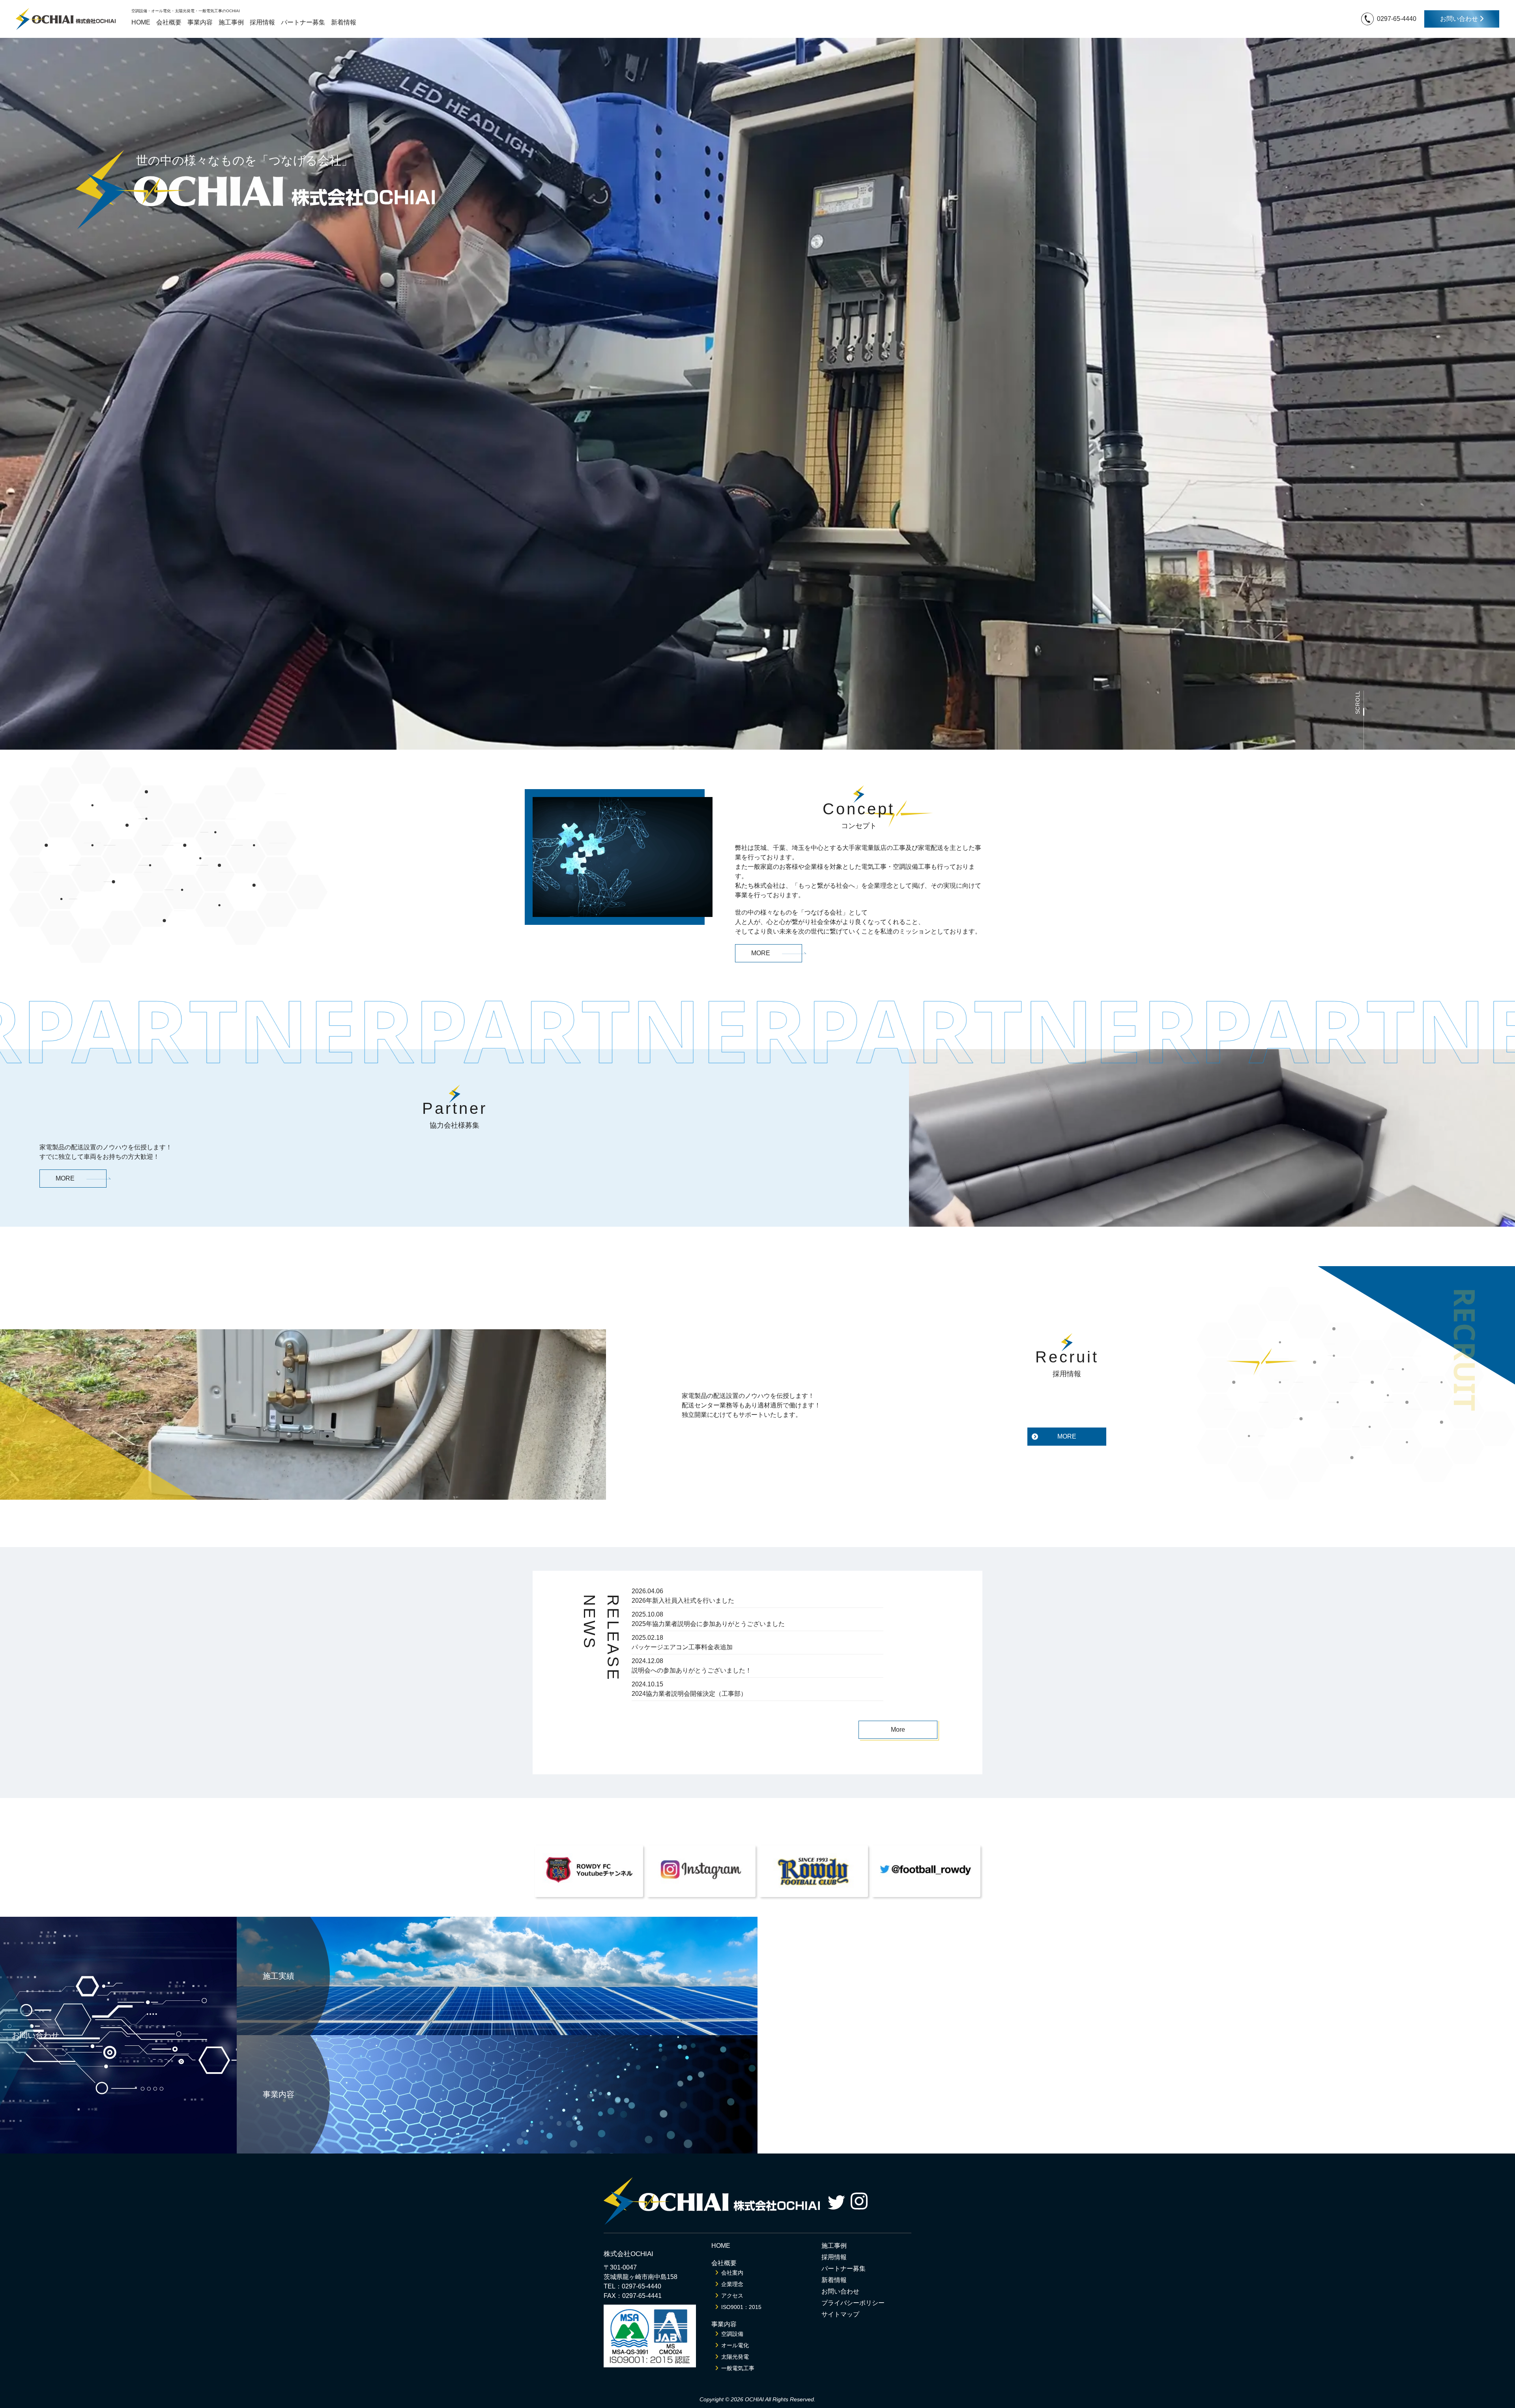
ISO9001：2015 (741, 2307)
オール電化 (735, 2345)
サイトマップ (840, 2314)
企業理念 (732, 2284)
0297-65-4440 (1397, 19)
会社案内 (732, 2273)
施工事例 (231, 22)
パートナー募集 (303, 22)
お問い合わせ (1460, 19)
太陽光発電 (735, 2357)
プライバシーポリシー (853, 2303)
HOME (141, 22)
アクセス (732, 2296)
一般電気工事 (738, 2368)
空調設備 (732, 2334)
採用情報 (262, 22)
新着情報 (344, 22)
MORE (761, 953)
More (898, 1730)
